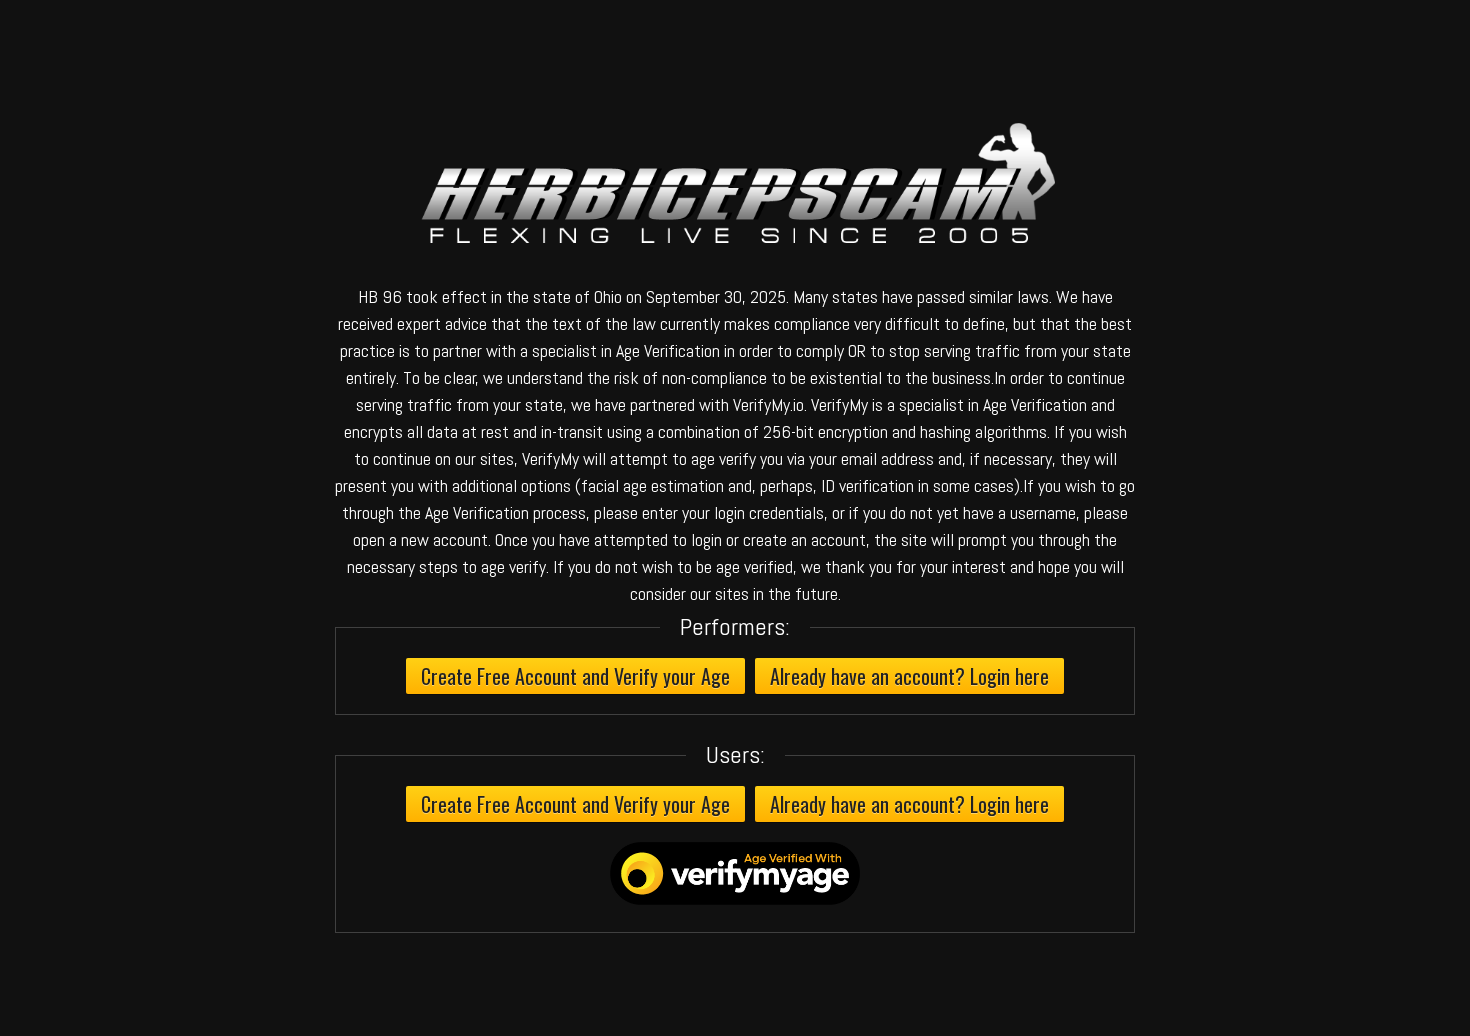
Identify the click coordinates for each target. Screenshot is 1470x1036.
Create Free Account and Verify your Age (575, 676)
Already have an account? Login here (909, 676)
